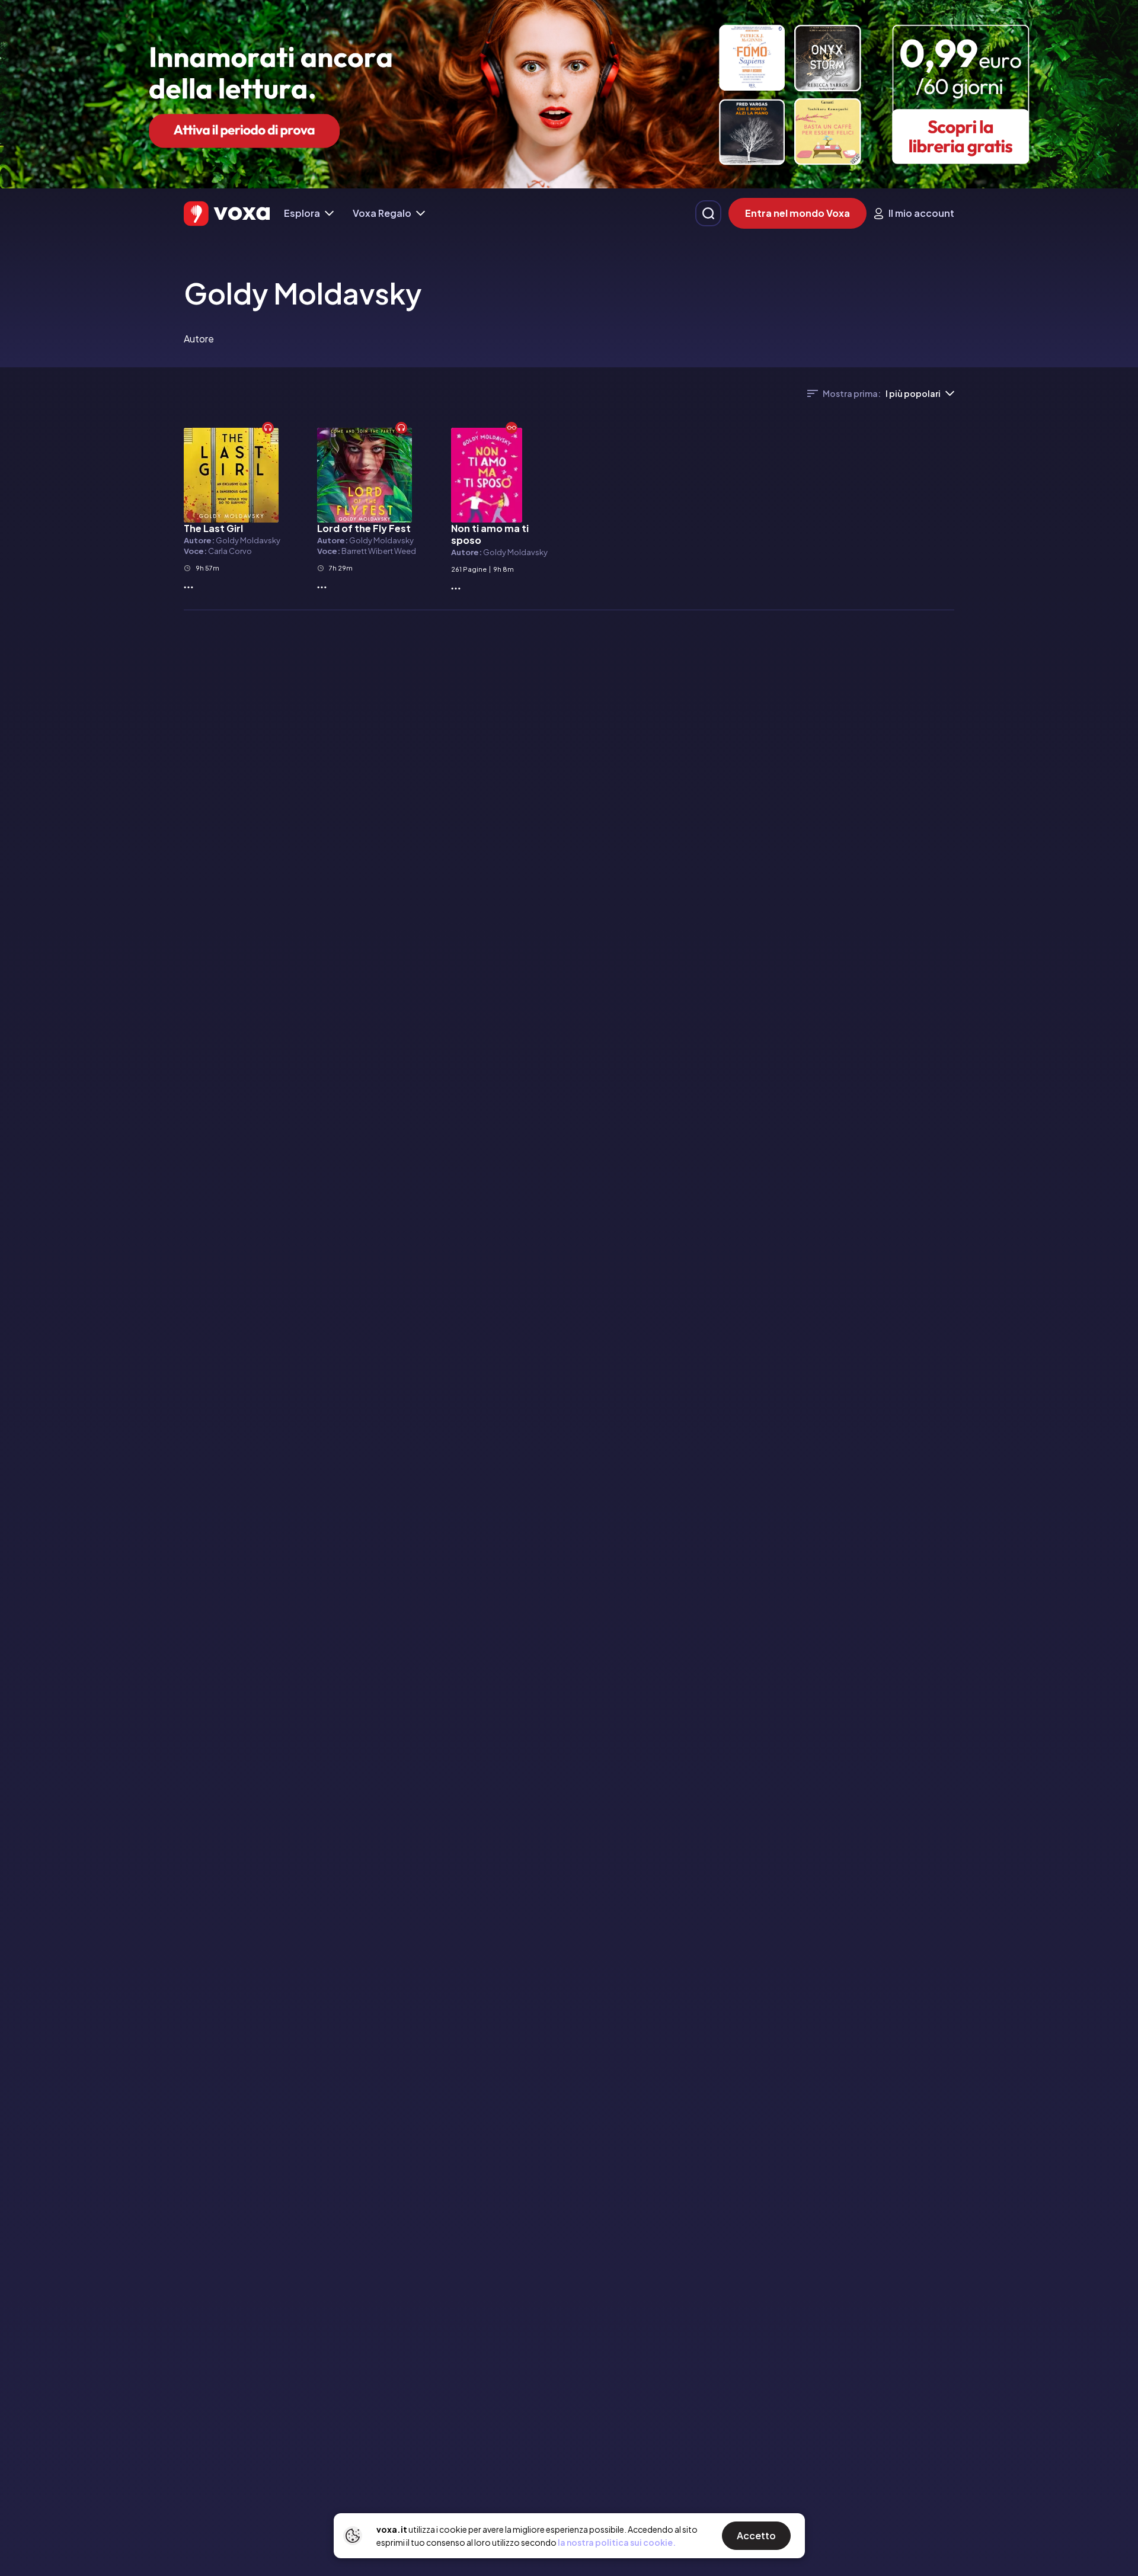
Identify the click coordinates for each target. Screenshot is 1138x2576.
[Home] (227, 214)
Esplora (302, 213)
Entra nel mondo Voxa (797, 213)
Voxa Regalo (382, 213)
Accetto (756, 2535)
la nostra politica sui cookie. (617, 2542)
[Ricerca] (708, 213)
